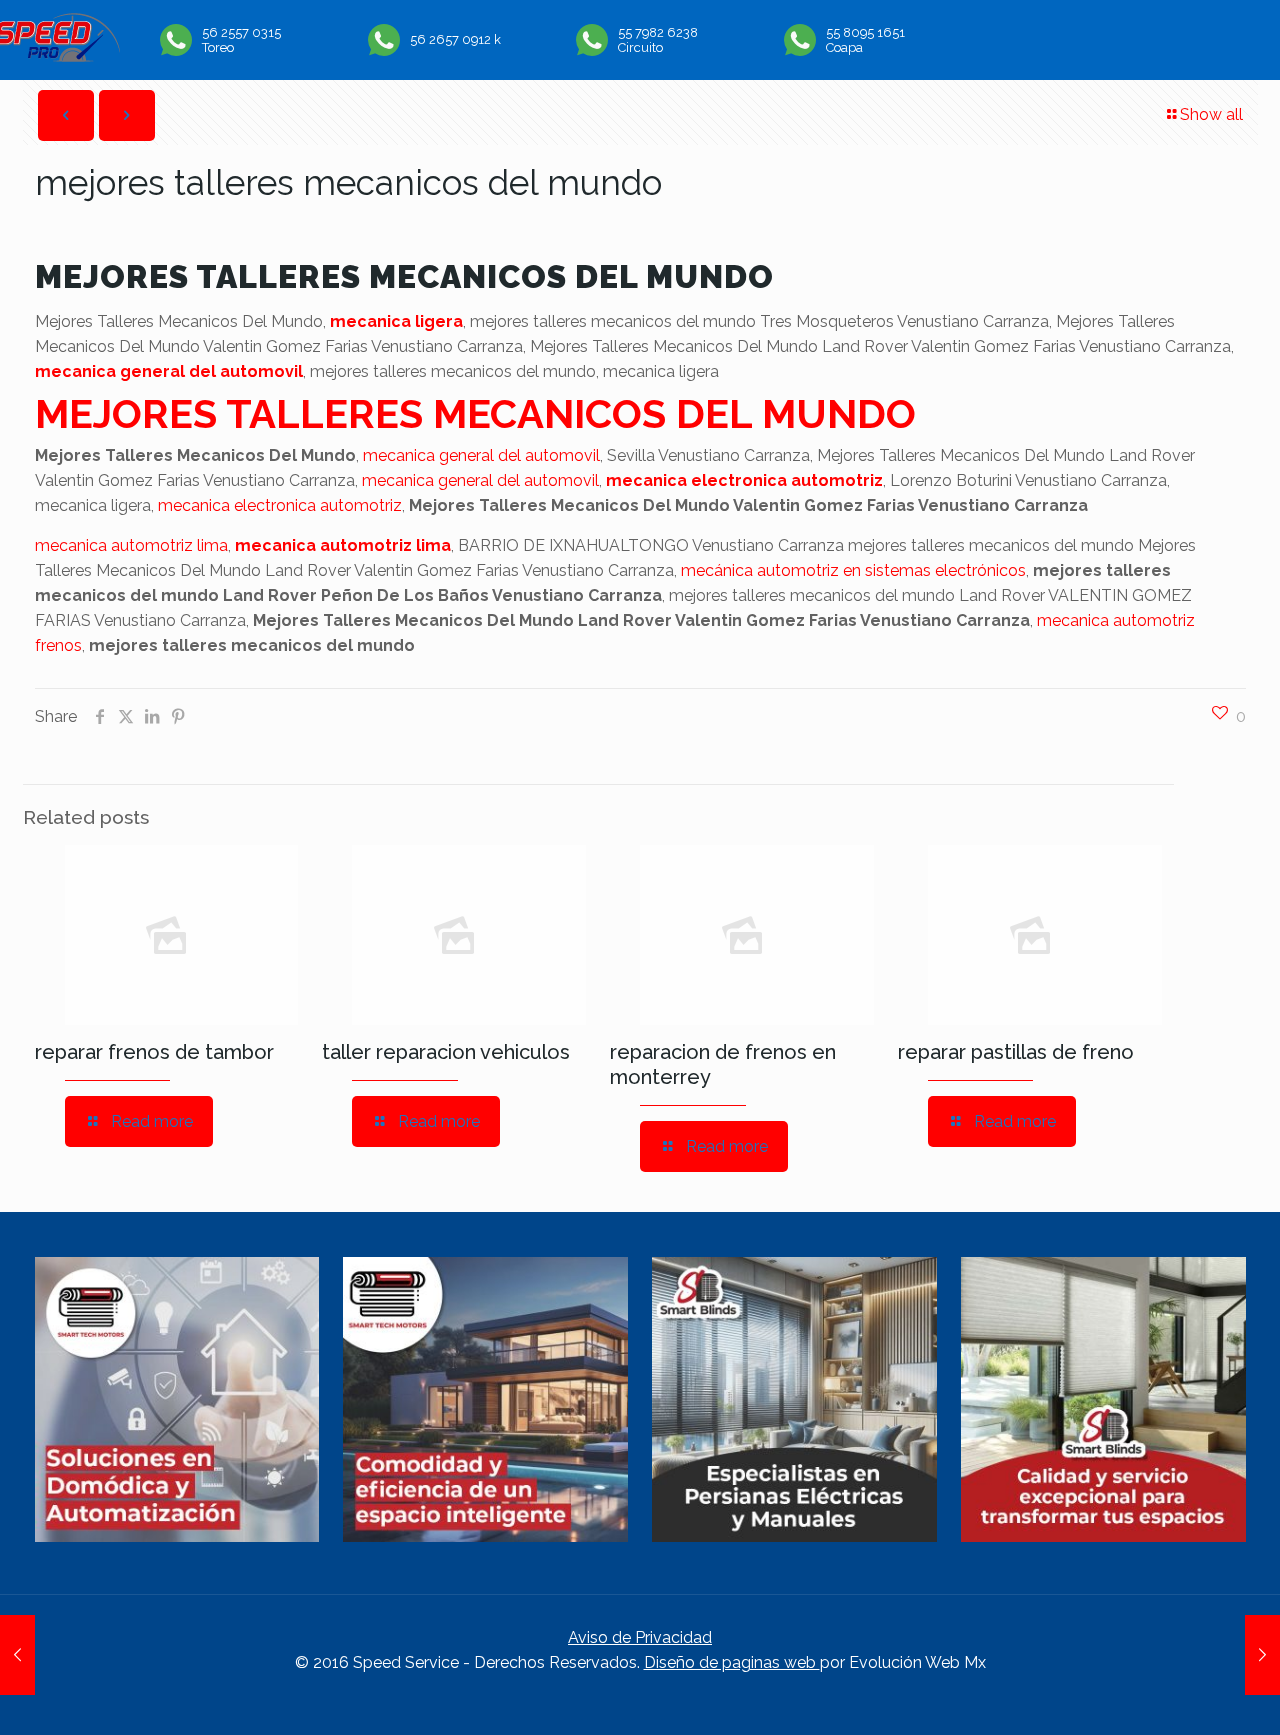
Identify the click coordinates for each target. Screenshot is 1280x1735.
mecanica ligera (396, 321)
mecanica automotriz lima (131, 545)
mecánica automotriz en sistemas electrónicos (853, 570)
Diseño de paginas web (732, 1662)
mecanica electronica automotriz (744, 480)
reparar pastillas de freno (1016, 1052)
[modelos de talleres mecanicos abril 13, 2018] (17, 1655)
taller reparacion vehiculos (446, 1052)
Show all (1211, 114)
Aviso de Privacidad (640, 1637)
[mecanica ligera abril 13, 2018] (1262, 1655)
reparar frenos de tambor (154, 1052)
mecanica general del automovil (169, 371)
